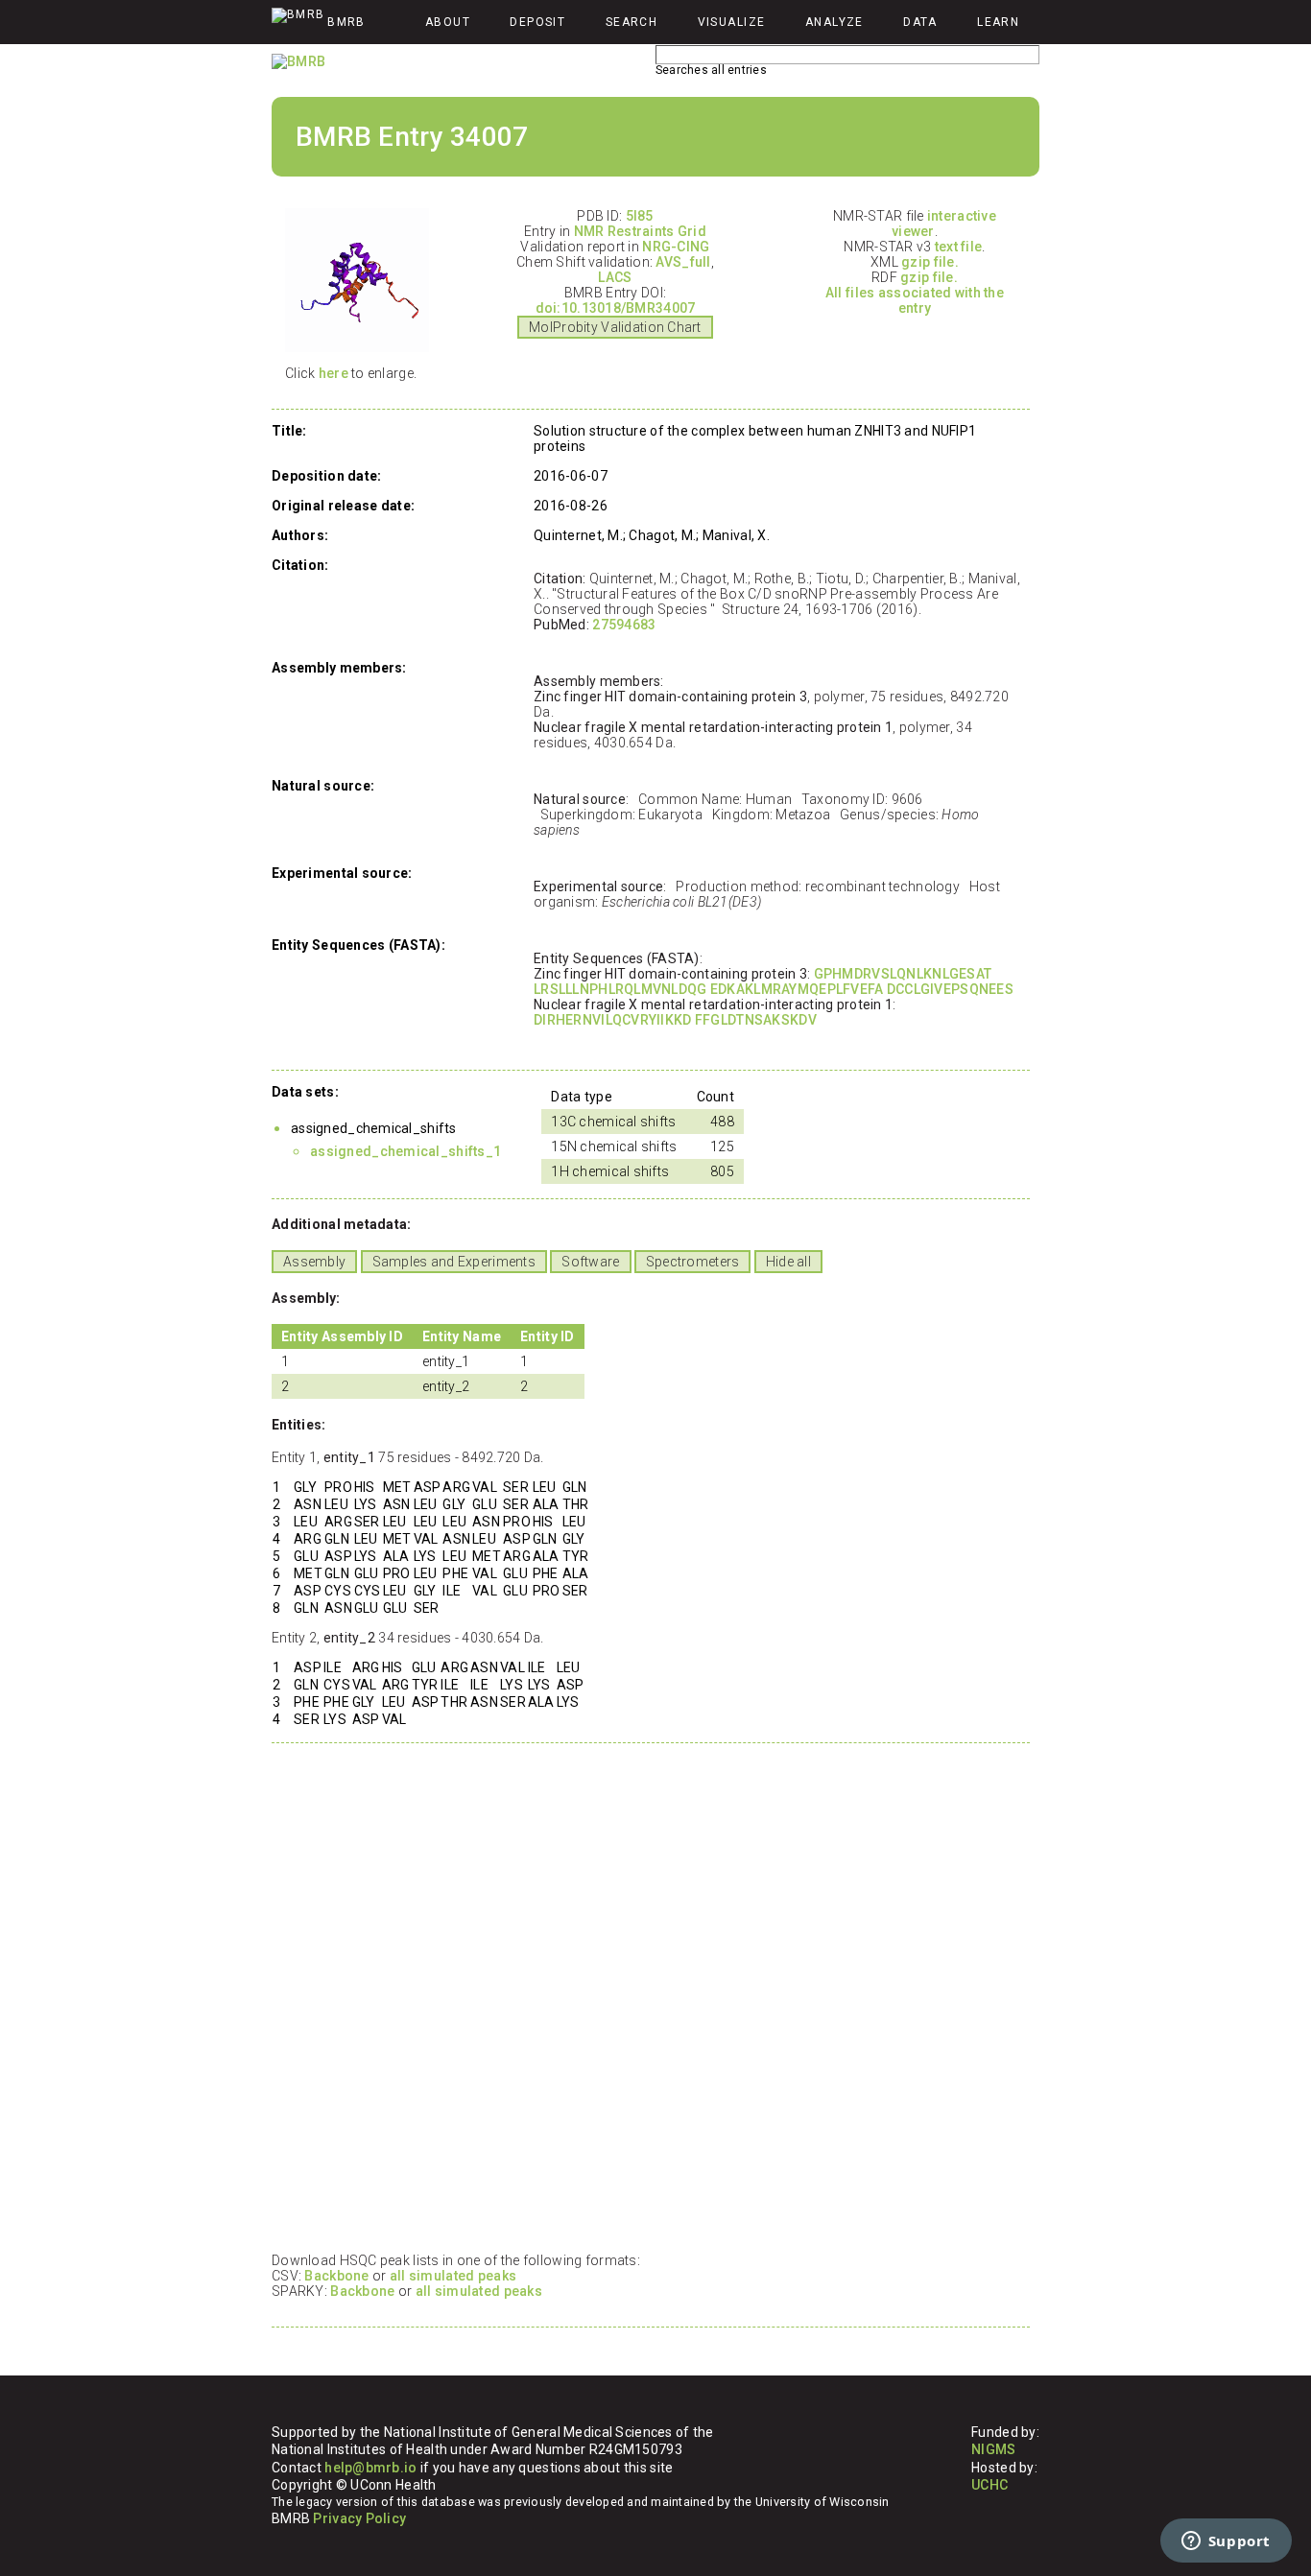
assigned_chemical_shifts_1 (405, 1151)
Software (590, 1262)
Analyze (834, 22)
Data (920, 22)
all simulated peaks (453, 2276)
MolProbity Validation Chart (615, 327)
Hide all (788, 1262)
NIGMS (993, 2449)
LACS (615, 277)
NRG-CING (676, 247)
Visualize (732, 22)
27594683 (624, 625)
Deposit (537, 22)
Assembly (314, 1262)
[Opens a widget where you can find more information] (1226, 2542)
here (334, 373)
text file (959, 247)
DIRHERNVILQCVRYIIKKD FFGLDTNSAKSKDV (675, 1020)
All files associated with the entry (915, 300)
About (448, 22)
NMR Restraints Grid (640, 231)
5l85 (640, 216)
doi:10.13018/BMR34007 (616, 308)
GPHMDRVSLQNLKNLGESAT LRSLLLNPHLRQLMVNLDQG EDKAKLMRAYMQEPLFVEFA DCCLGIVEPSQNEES (774, 981)
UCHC (989, 2485)
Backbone (336, 2276)
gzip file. (930, 262)
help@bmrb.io (370, 2468)
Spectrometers (693, 1262)
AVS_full (683, 262)
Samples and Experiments (454, 1262)
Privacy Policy (359, 2518)
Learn (998, 22)
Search (632, 22)
